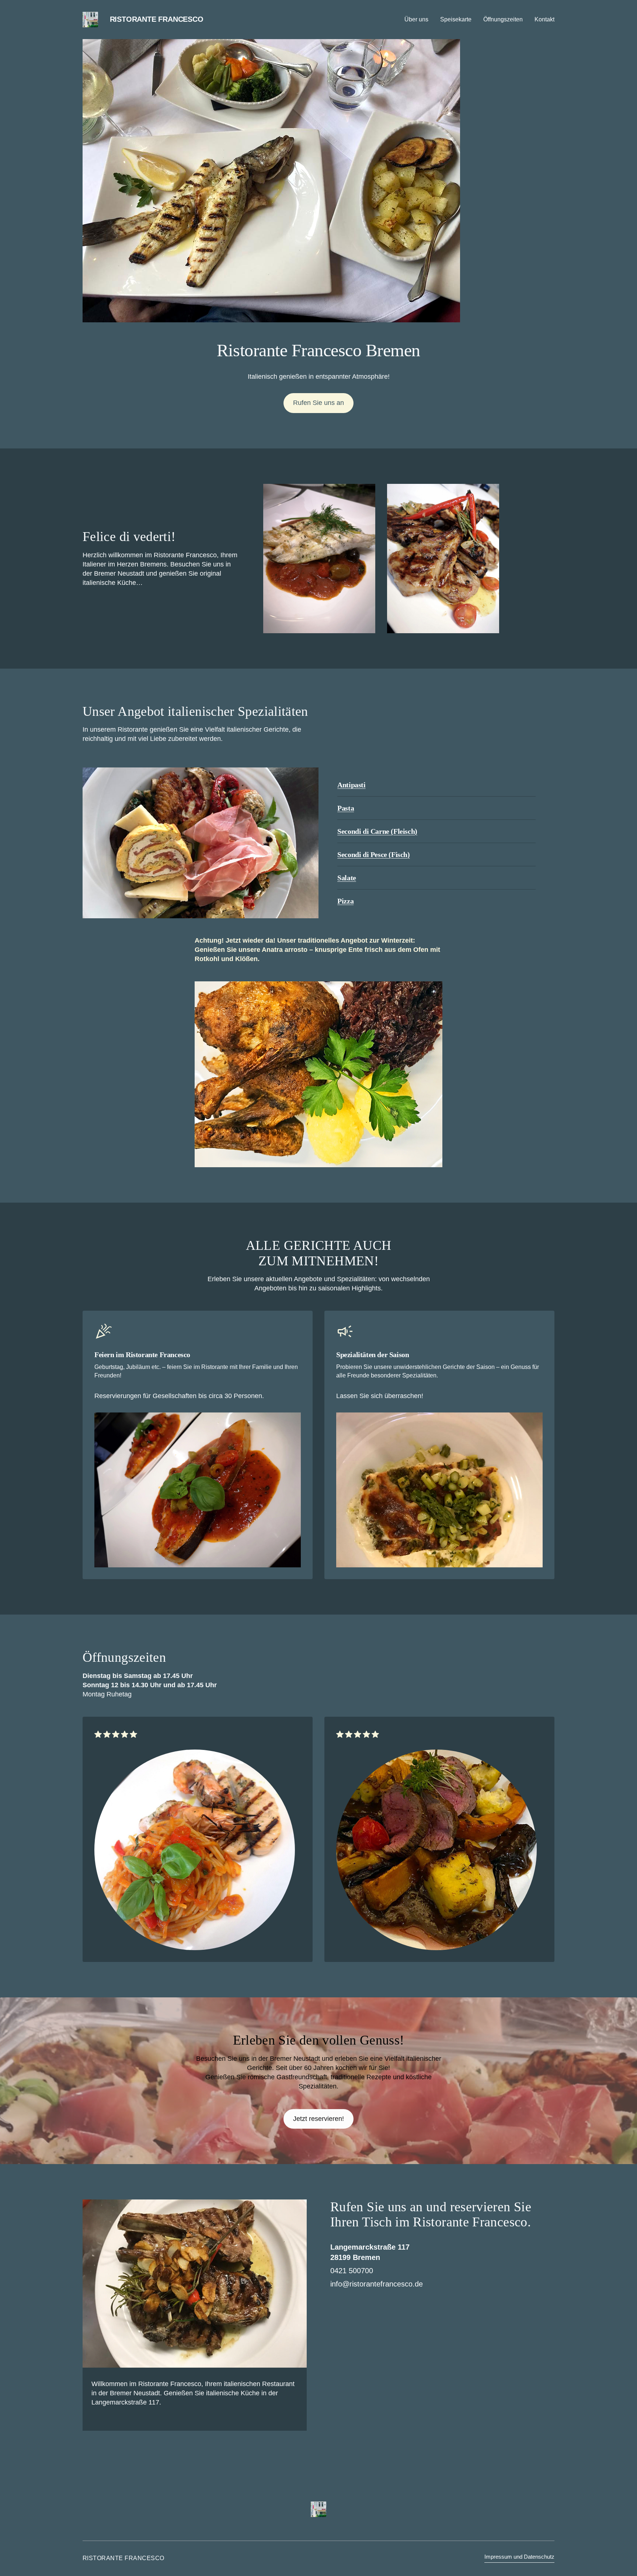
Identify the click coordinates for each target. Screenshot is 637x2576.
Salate (347, 878)
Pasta (346, 808)
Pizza (345, 901)
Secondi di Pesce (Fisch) (373, 854)
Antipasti (351, 785)
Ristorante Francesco (157, 19)
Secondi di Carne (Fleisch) (377, 831)
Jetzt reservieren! (318, 2119)
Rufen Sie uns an (318, 403)
